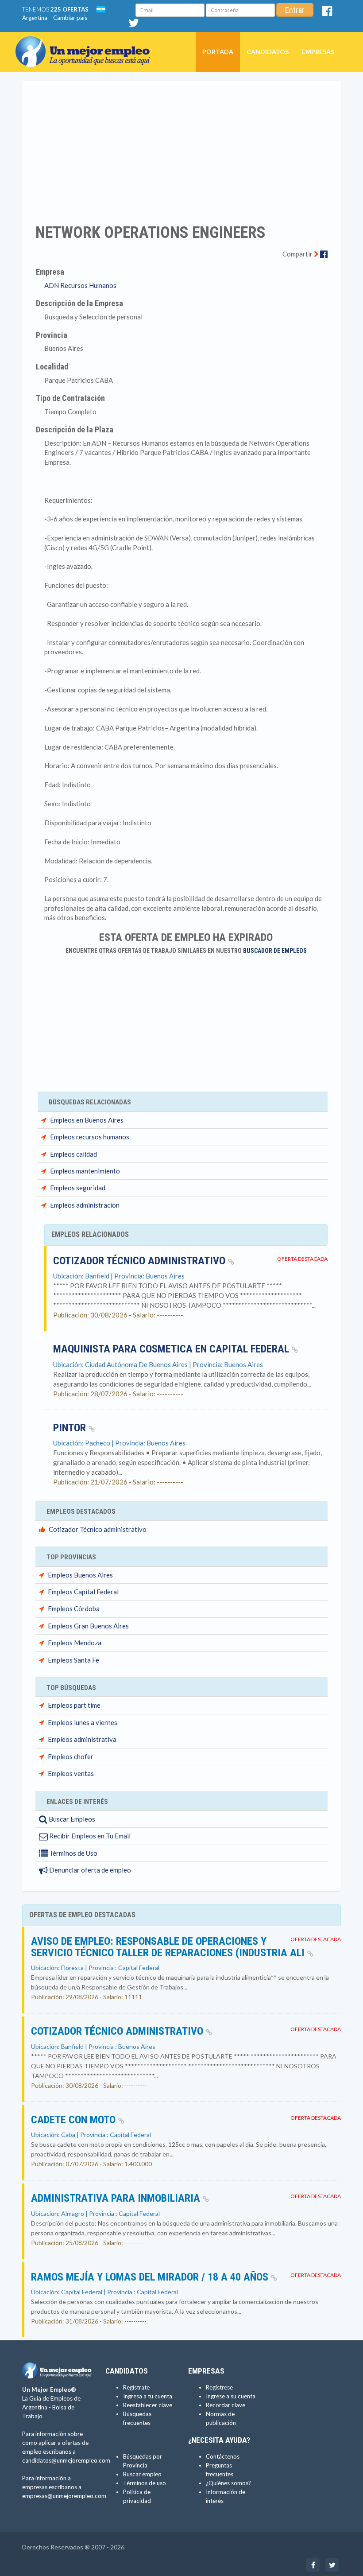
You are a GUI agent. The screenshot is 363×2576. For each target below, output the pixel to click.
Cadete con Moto (75, 2120)
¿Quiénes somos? (228, 2483)
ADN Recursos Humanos (80, 285)
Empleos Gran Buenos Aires (88, 1626)
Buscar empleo (142, 2474)
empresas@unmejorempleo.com (64, 2496)
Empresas (318, 52)
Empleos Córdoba (74, 1609)
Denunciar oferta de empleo (89, 1870)
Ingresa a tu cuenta (148, 2396)
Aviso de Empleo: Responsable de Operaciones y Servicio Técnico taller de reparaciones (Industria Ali (169, 1947)
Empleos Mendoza (75, 1643)
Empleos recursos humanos (90, 1137)
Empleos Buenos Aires (80, 1575)
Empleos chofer (71, 1756)
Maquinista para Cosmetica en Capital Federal (172, 1349)
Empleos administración (85, 1205)
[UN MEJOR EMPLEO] (86, 43)
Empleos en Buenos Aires (87, 1120)
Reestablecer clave (148, 2405)
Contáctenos (223, 2456)
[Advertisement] (181, 147)
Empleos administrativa (82, 1739)
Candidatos (268, 52)
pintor (71, 1428)
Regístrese (219, 2387)
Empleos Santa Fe (73, 1660)
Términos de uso (145, 2483)
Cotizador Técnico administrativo (141, 1261)
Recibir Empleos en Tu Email (89, 1836)
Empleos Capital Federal (83, 1592)
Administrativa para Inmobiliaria (117, 2198)
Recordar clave (226, 2405)
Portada (218, 52)
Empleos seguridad (78, 1188)
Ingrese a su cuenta (231, 2396)
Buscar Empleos (71, 1819)
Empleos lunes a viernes (83, 1722)
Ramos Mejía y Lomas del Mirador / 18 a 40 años (151, 2277)
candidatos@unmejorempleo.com (66, 2460)
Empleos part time (74, 1705)
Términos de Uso (73, 1853)
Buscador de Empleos (275, 951)
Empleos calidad (73, 1154)
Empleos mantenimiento (85, 1171)
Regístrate (136, 2387)
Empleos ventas (71, 1773)
